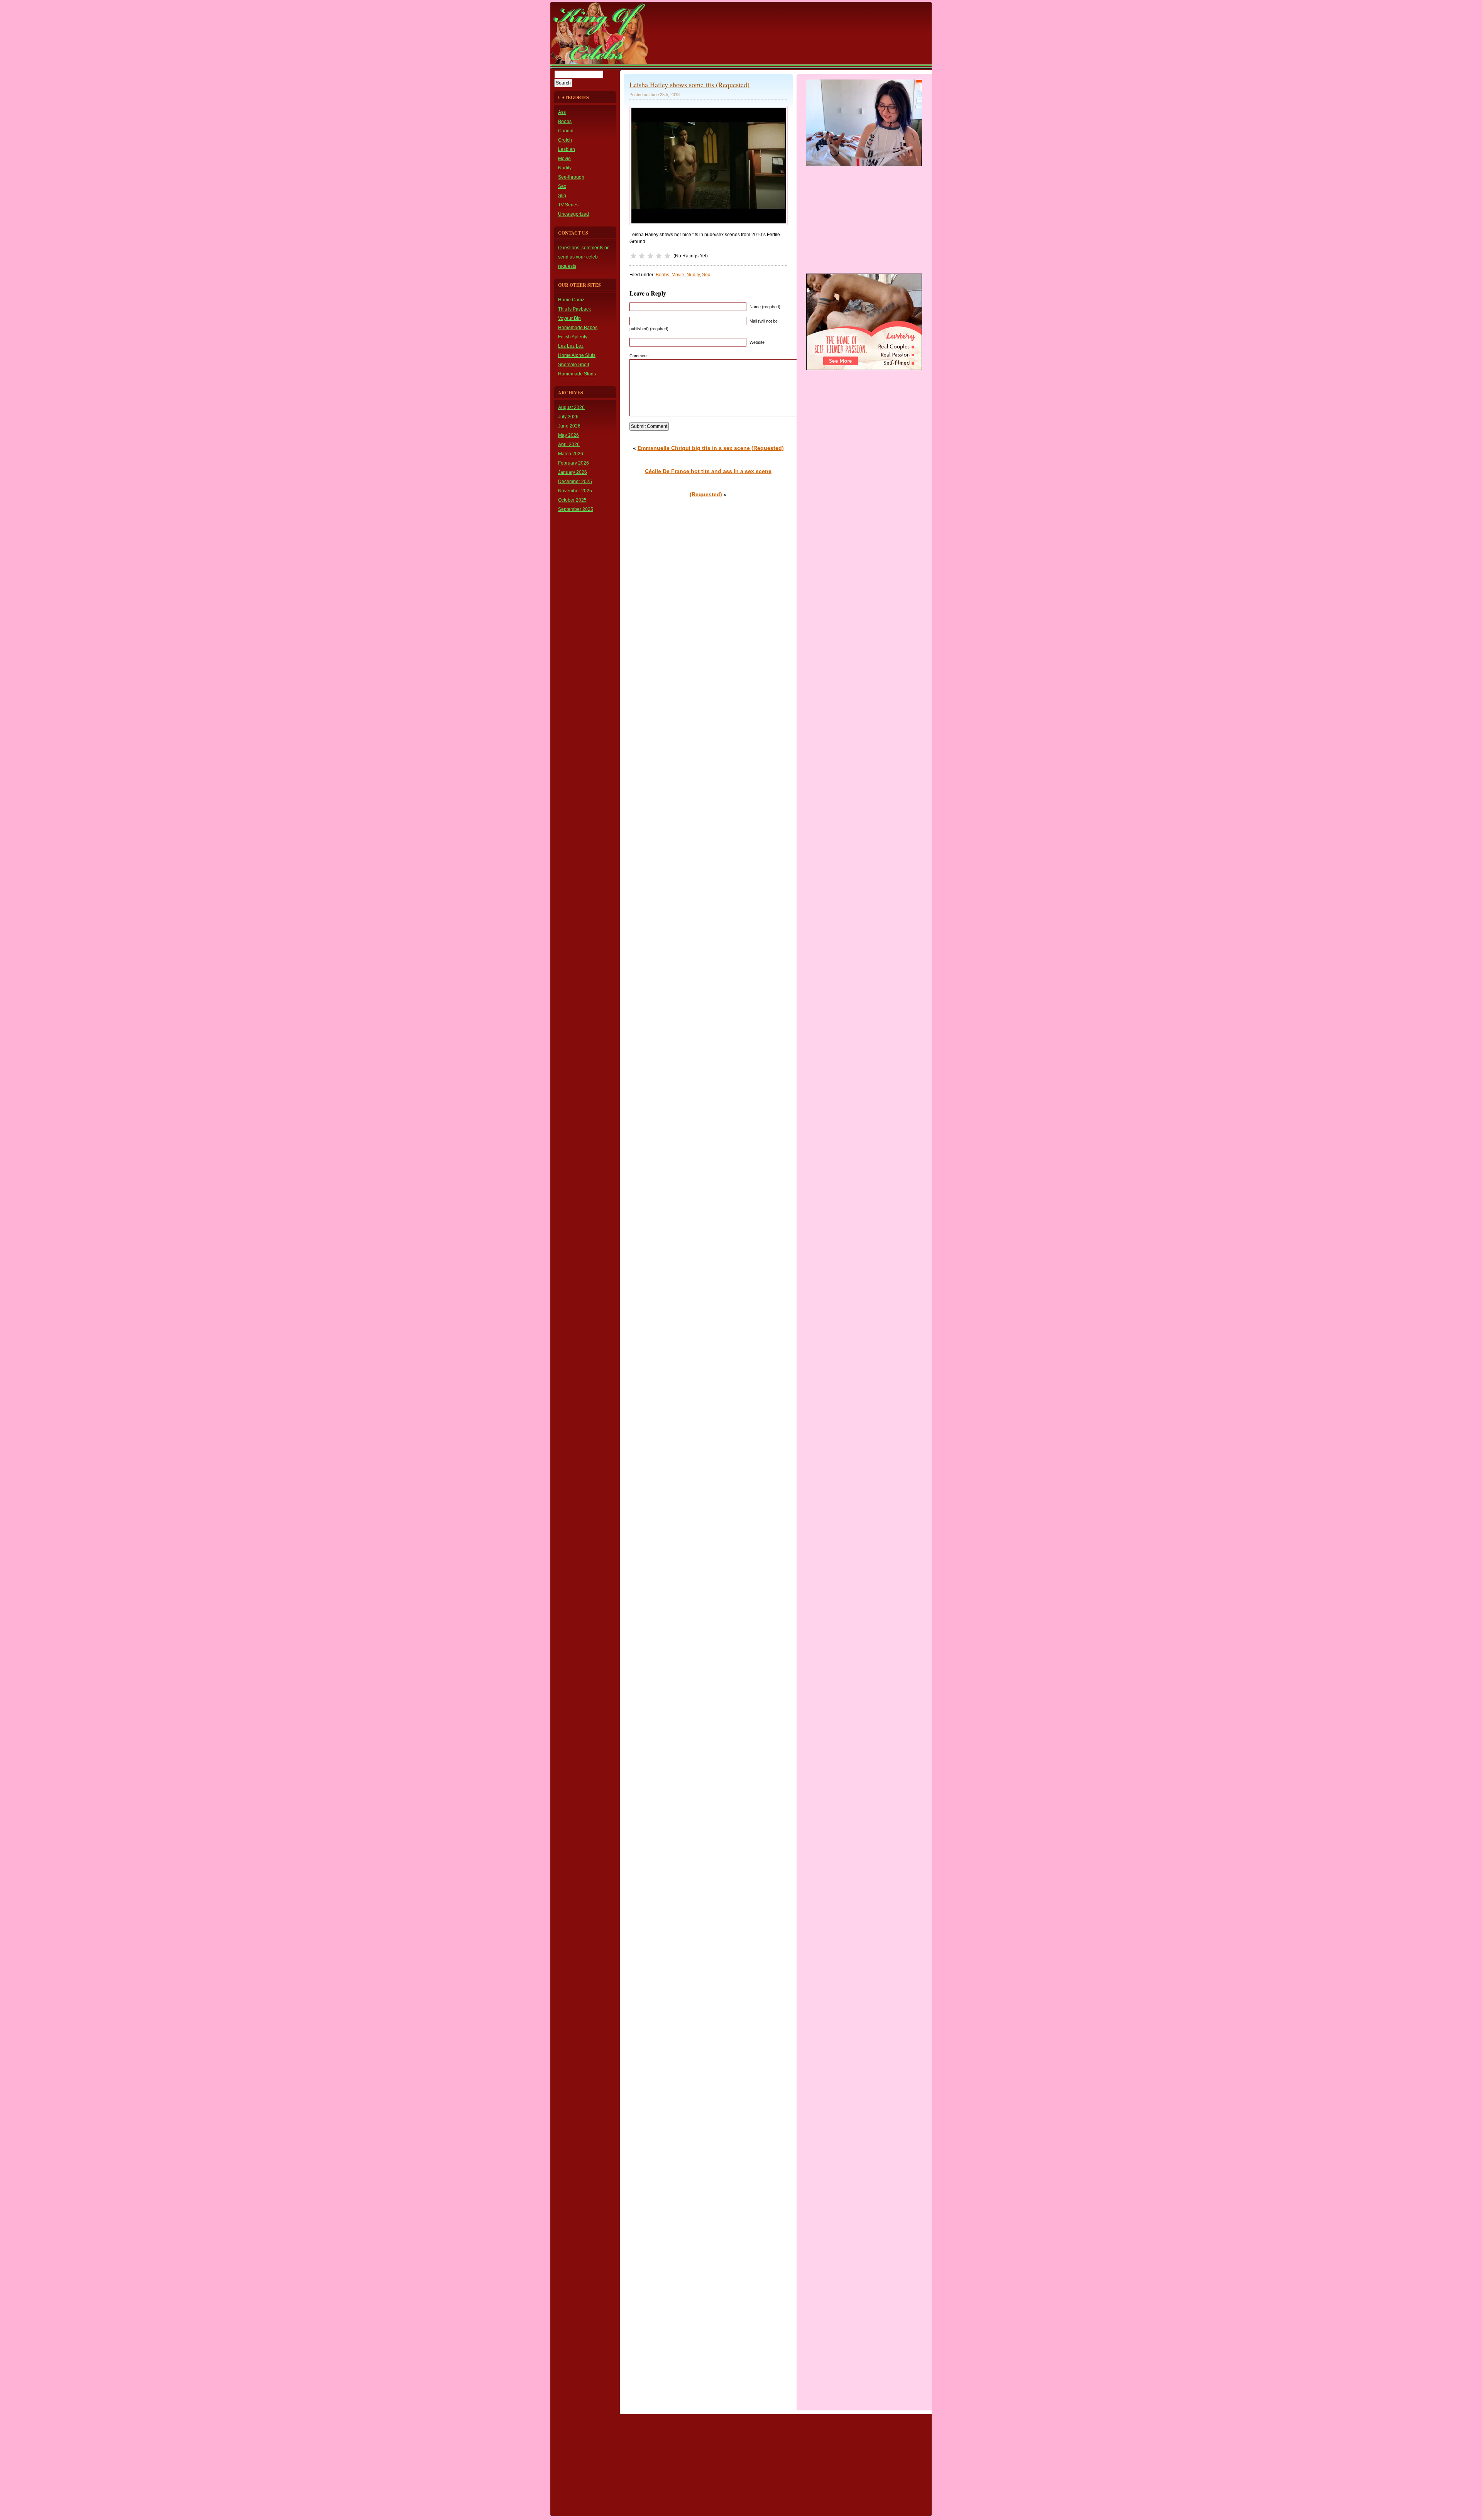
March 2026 (571, 454)
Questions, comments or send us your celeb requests (583, 257)
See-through (571, 177)
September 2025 (576, 509)
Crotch (565, 140)
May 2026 (568, 435)
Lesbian (567, 149)
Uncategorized (574, 214)
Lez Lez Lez (571, 346)
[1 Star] (633, 256)
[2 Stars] (642, 256)
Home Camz (571, 300)
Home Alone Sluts (577, 355)
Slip (562, 196)
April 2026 (569, 445)
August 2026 (571, 407)
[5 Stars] (667, 256)
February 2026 (574, 463)
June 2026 (569, 426)
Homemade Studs (577, 374)
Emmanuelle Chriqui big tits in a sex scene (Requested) (711, 448)
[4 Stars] (659, 256)
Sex (562, 186)
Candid (566, 131)
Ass (562, 112)
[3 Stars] (650, 256)
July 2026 (568, 417)
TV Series (568, 205)
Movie (564, 159)
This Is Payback (574, 309)
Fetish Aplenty (573, 337)
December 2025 (575, 482)
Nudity (565, 168)
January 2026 (573, 472)
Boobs (565, 122)
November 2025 (575, 491)
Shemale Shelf (574, 365)
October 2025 (572, 500)
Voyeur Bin (569, 318)
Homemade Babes (578, 328)
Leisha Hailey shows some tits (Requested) (689, 85)
